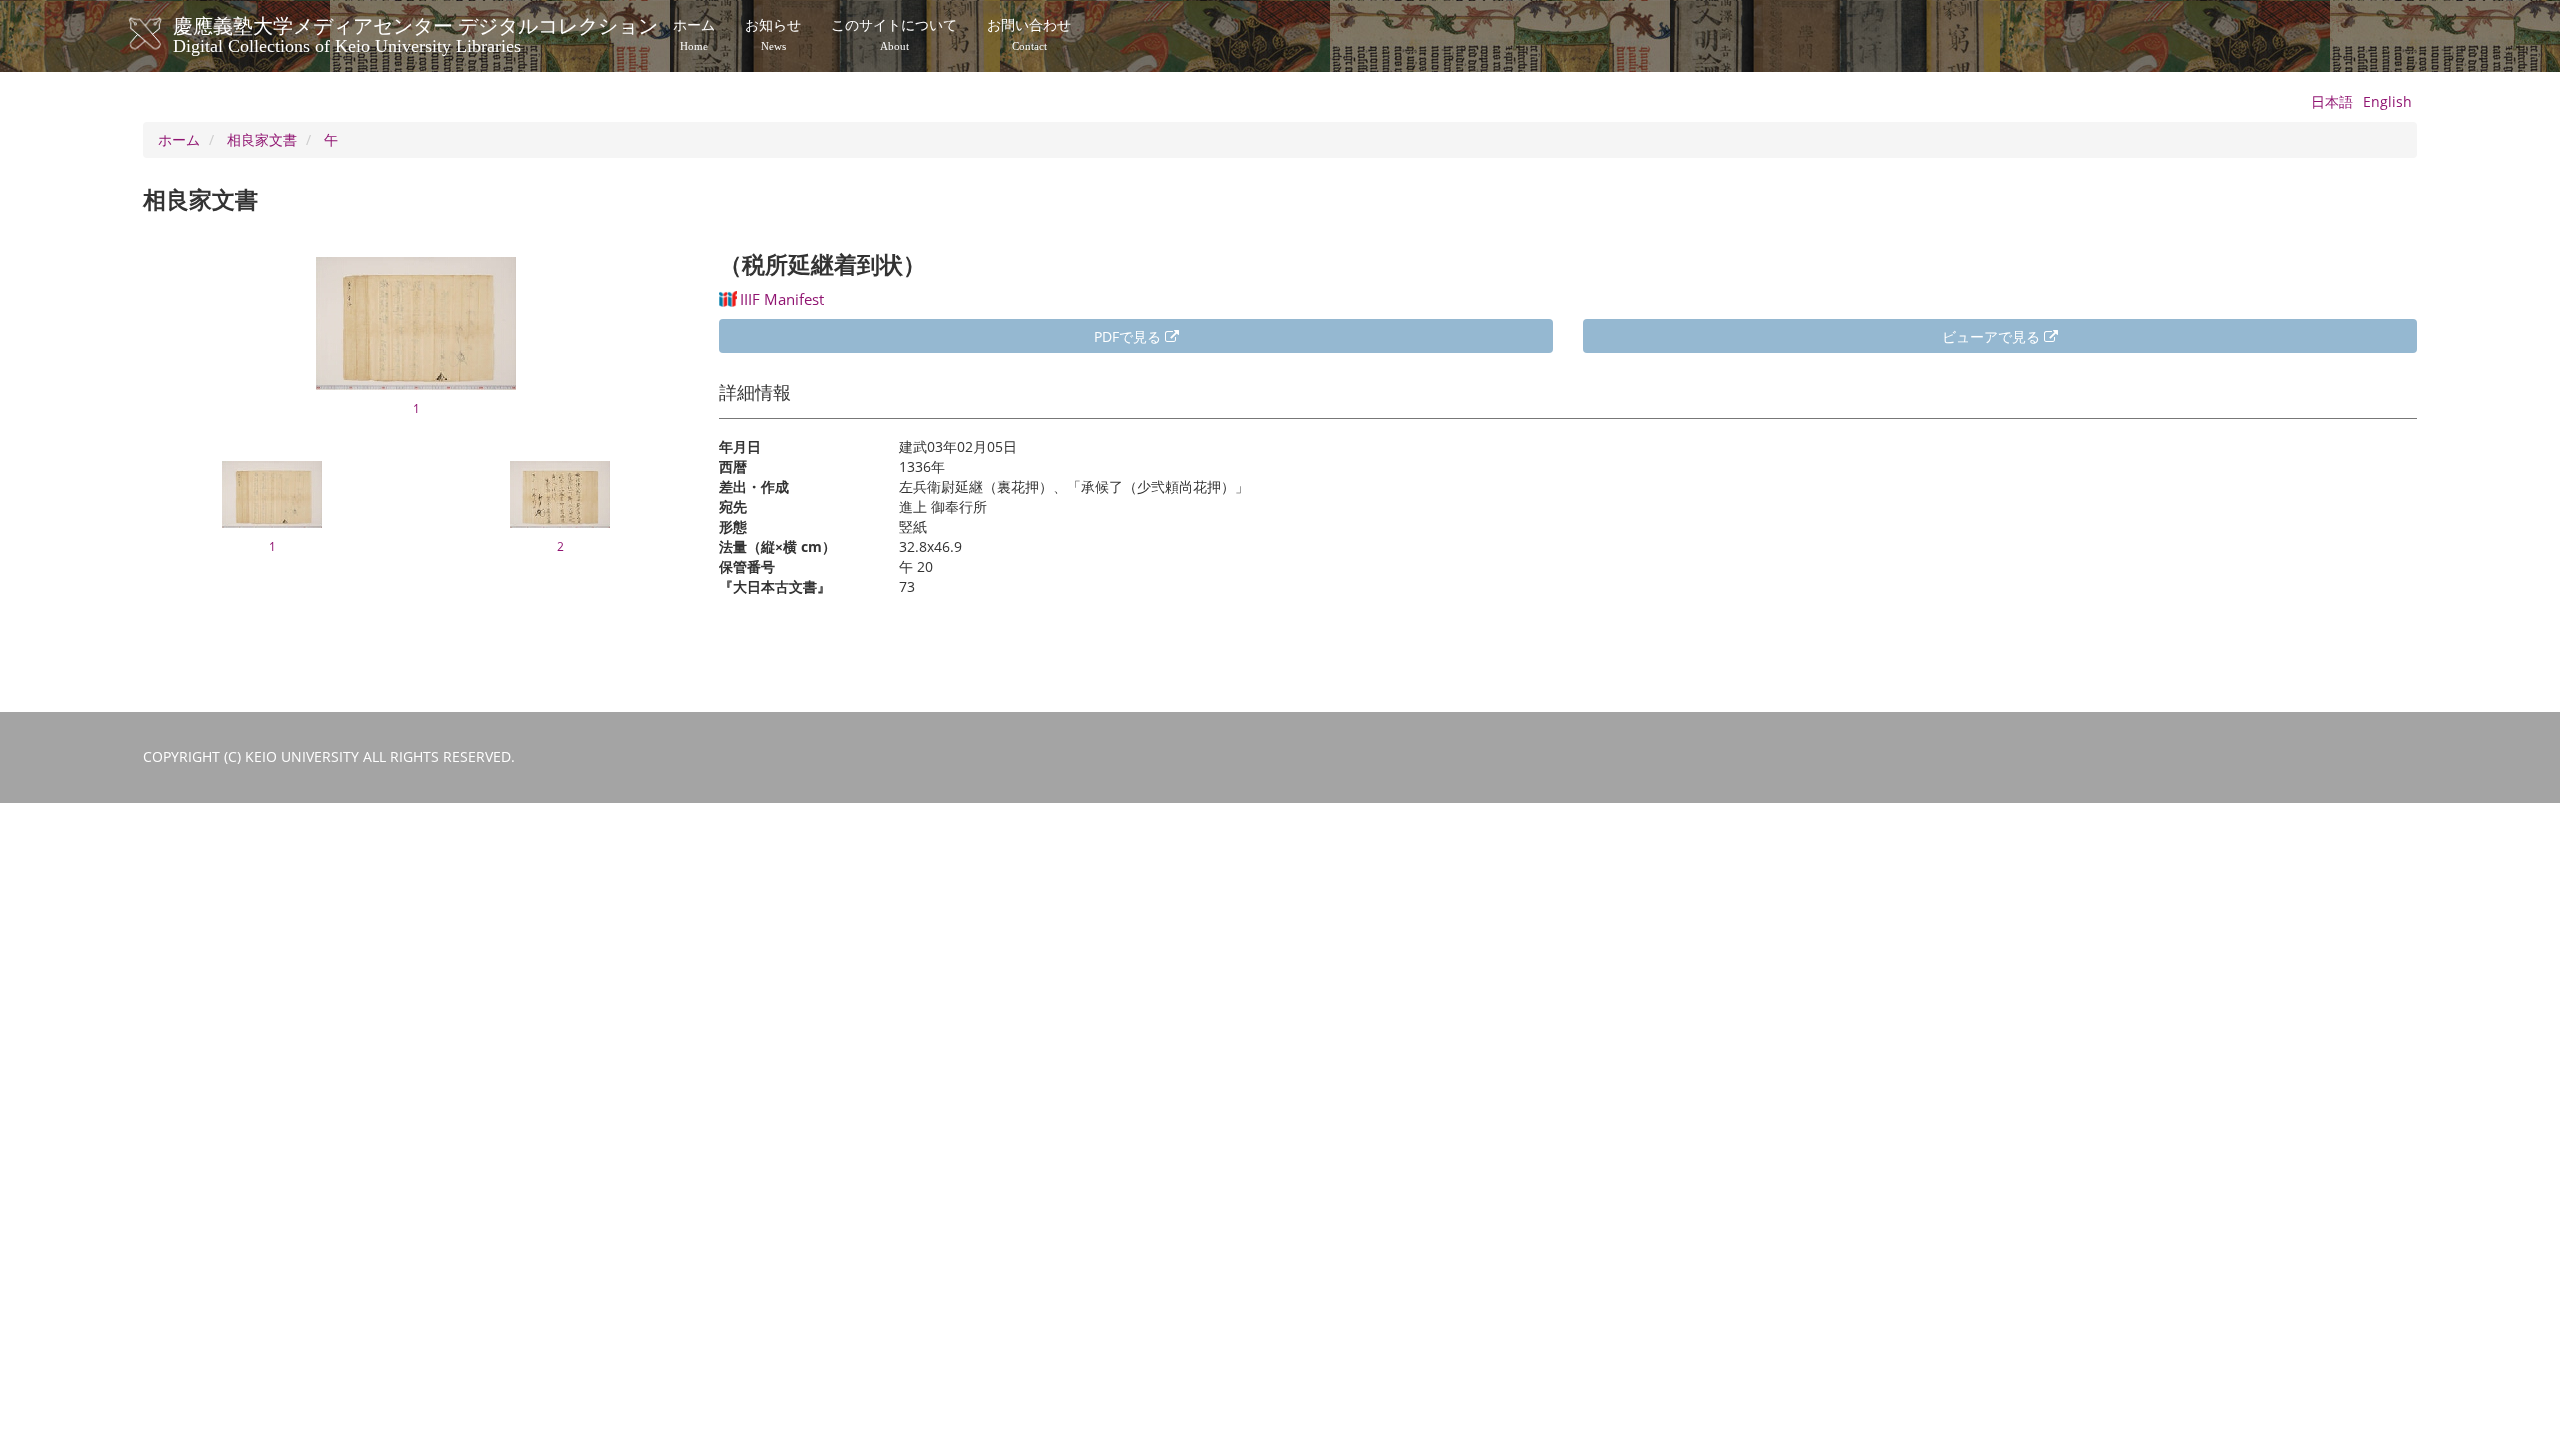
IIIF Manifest (782, 299)
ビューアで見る (1993, 336)
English (2387, 101)
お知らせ (773, 35)
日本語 (2332, 101)
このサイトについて (894, 35)
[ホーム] (165, 34)
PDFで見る (1129, 336)
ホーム (694, 35)
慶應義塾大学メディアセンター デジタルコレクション (415, 33)
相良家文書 (262, 139)
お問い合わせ (1029, 35)
